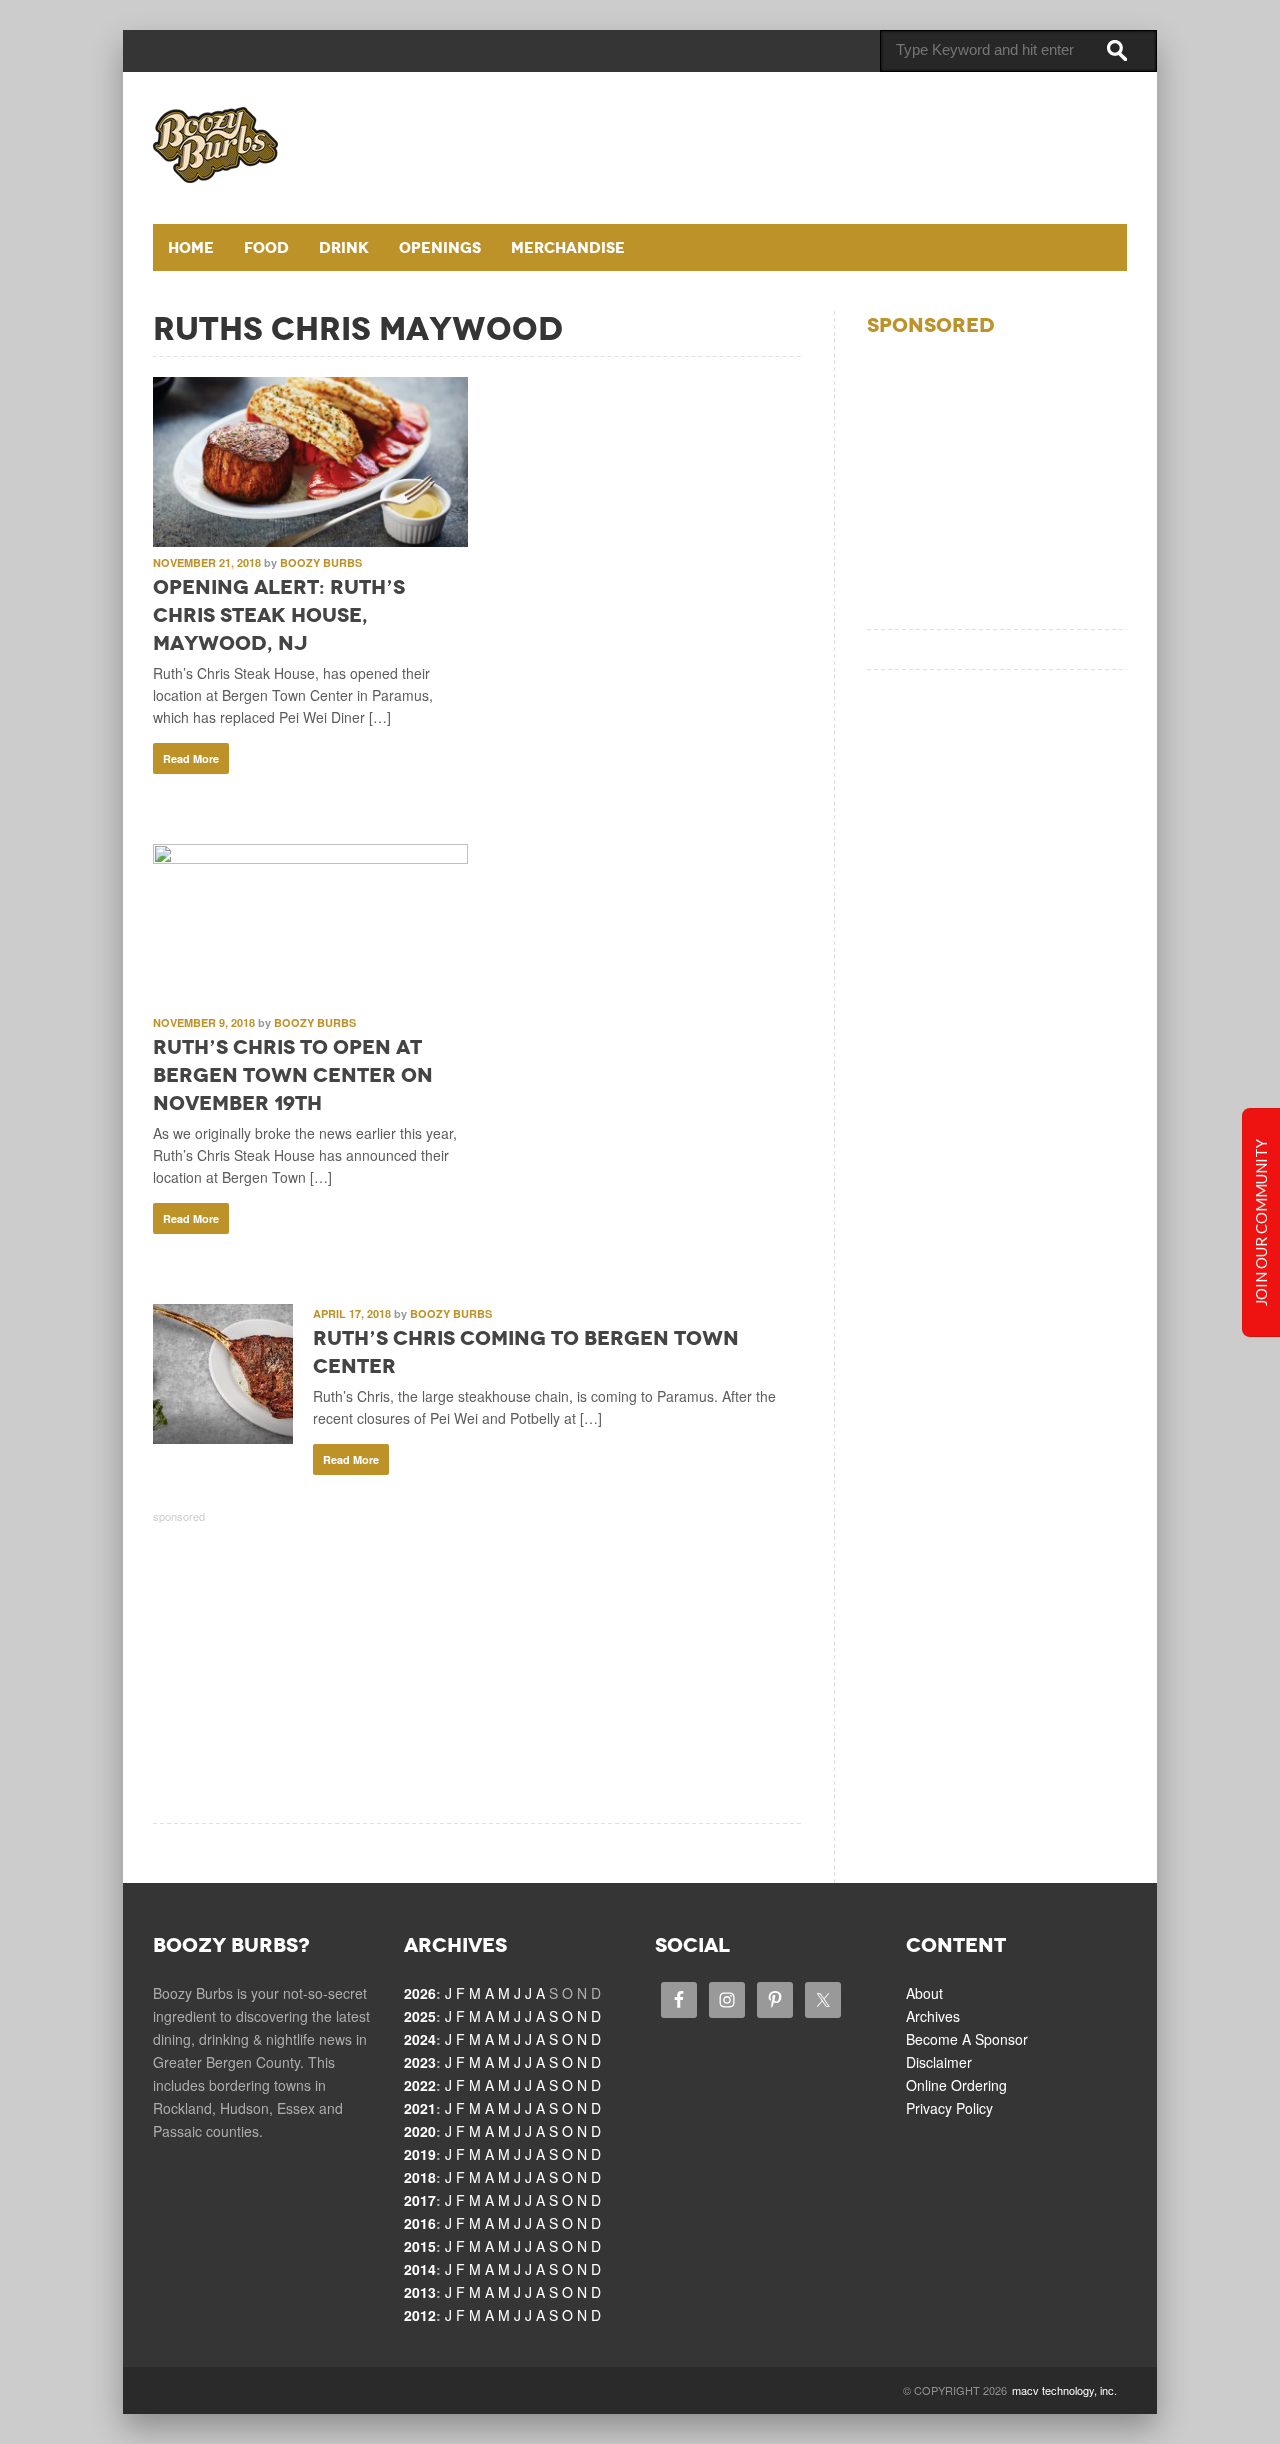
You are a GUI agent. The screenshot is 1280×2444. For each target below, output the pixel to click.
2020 (420, 2131)
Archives (933, 2016)
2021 (420, 2108)
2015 (420, 2246)
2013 (420, 2292)
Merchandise (568, 247)
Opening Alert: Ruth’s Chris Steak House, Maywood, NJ (279, 615)
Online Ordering (956, 2085)
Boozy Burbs (321, 562)
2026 (420, 1993)
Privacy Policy (949, 2108)
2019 (420, 2154)
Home (191, 247)
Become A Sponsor (967, 2039)
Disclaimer (939, 2062)
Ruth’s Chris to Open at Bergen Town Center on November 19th (293, 1075)
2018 (420, 2177)
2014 (420, 2269)
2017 (420, 2200)
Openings (440, 247)
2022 (420, 2085)
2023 (420, 2062)
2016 (420, 2223)
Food (266, 247)
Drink (344, 247)
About (924, 1993)
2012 (420, 2315)
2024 (420, 2039)
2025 (420, 2016)
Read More (191, 758)
